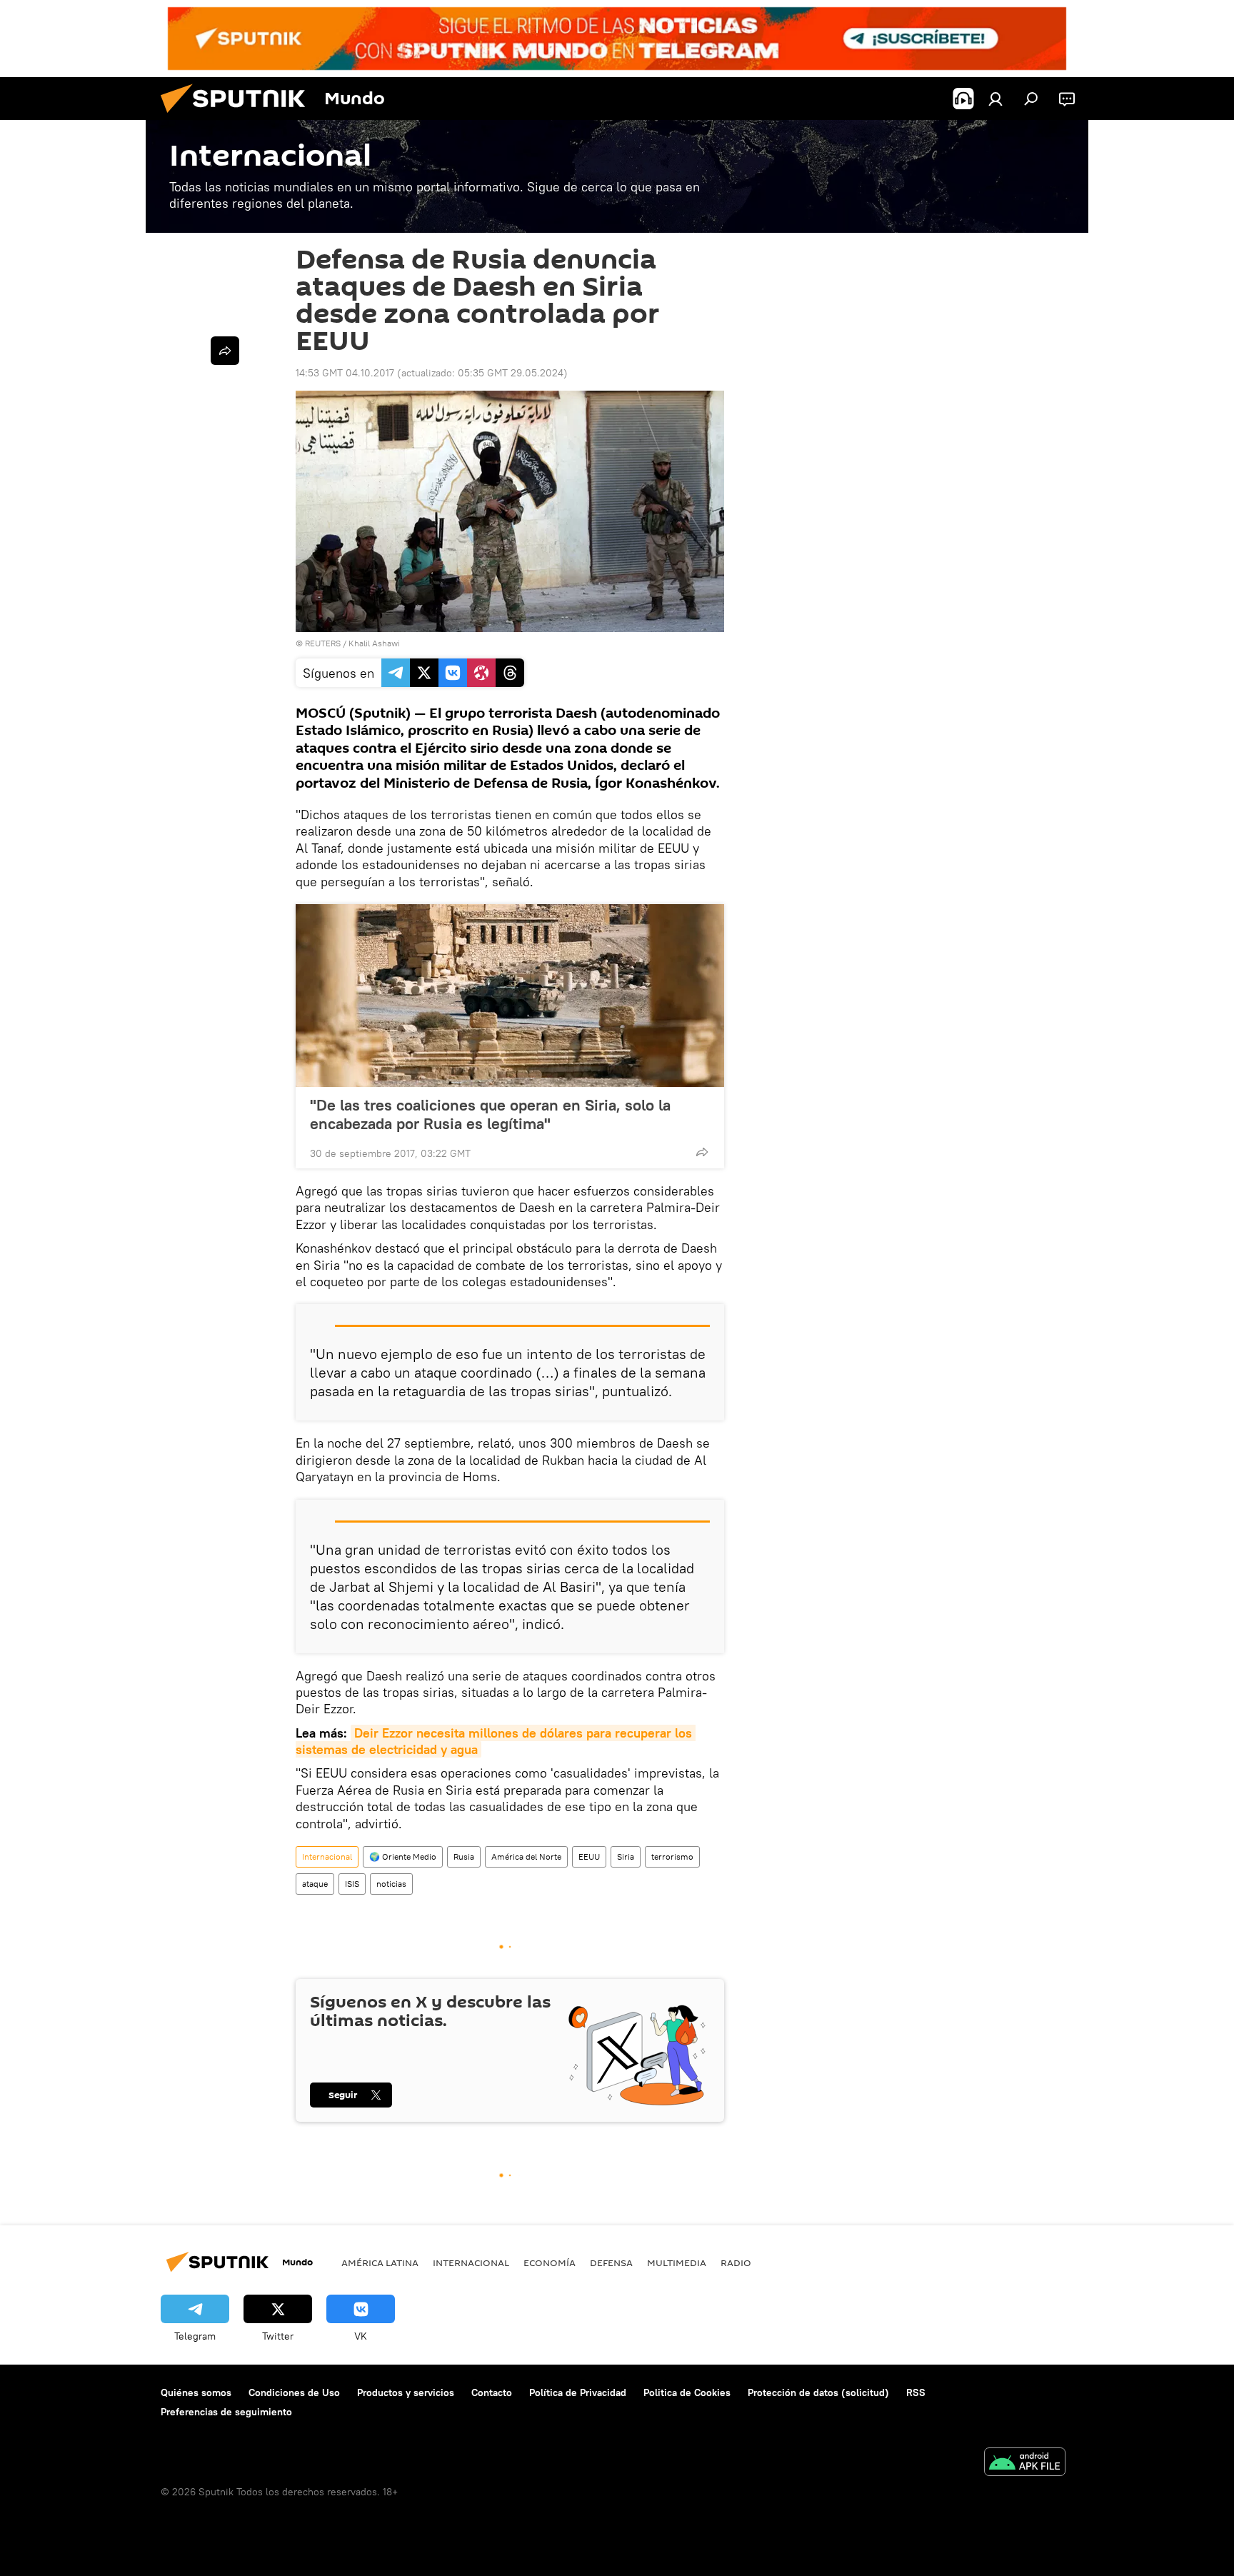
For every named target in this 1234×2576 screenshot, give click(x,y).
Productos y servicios (406, 2392)
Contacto (492, 2392)
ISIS (352, 1884)
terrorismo (672, 1856)
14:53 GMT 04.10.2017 (345, 373)
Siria (626, 1856)
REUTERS (323, 643)
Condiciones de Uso (294, 2392)
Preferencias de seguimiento (226, 2412)
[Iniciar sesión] (995, 99)
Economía (550, 2262)
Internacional (327, 1856)
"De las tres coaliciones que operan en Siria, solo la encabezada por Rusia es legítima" (490, 1114)
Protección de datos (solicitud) (818, 2392)
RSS (916, 2392)
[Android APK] (1025, 2464)
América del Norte (526, 1856)
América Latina (380, 2262)
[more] (702, 1152)
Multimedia (677, 2262)
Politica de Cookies (687, 2392)
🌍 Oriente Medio (403, 1856)
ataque (315, 1884)
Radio (736, 2262)
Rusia (464, 1856)
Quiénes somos (196, 2392)
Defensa (611, 2262)
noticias (391, 1884)
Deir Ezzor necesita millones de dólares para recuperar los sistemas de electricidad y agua (496, 1741)
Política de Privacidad (578, 2392)
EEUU (589, 1856)
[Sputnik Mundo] (239, 116)
